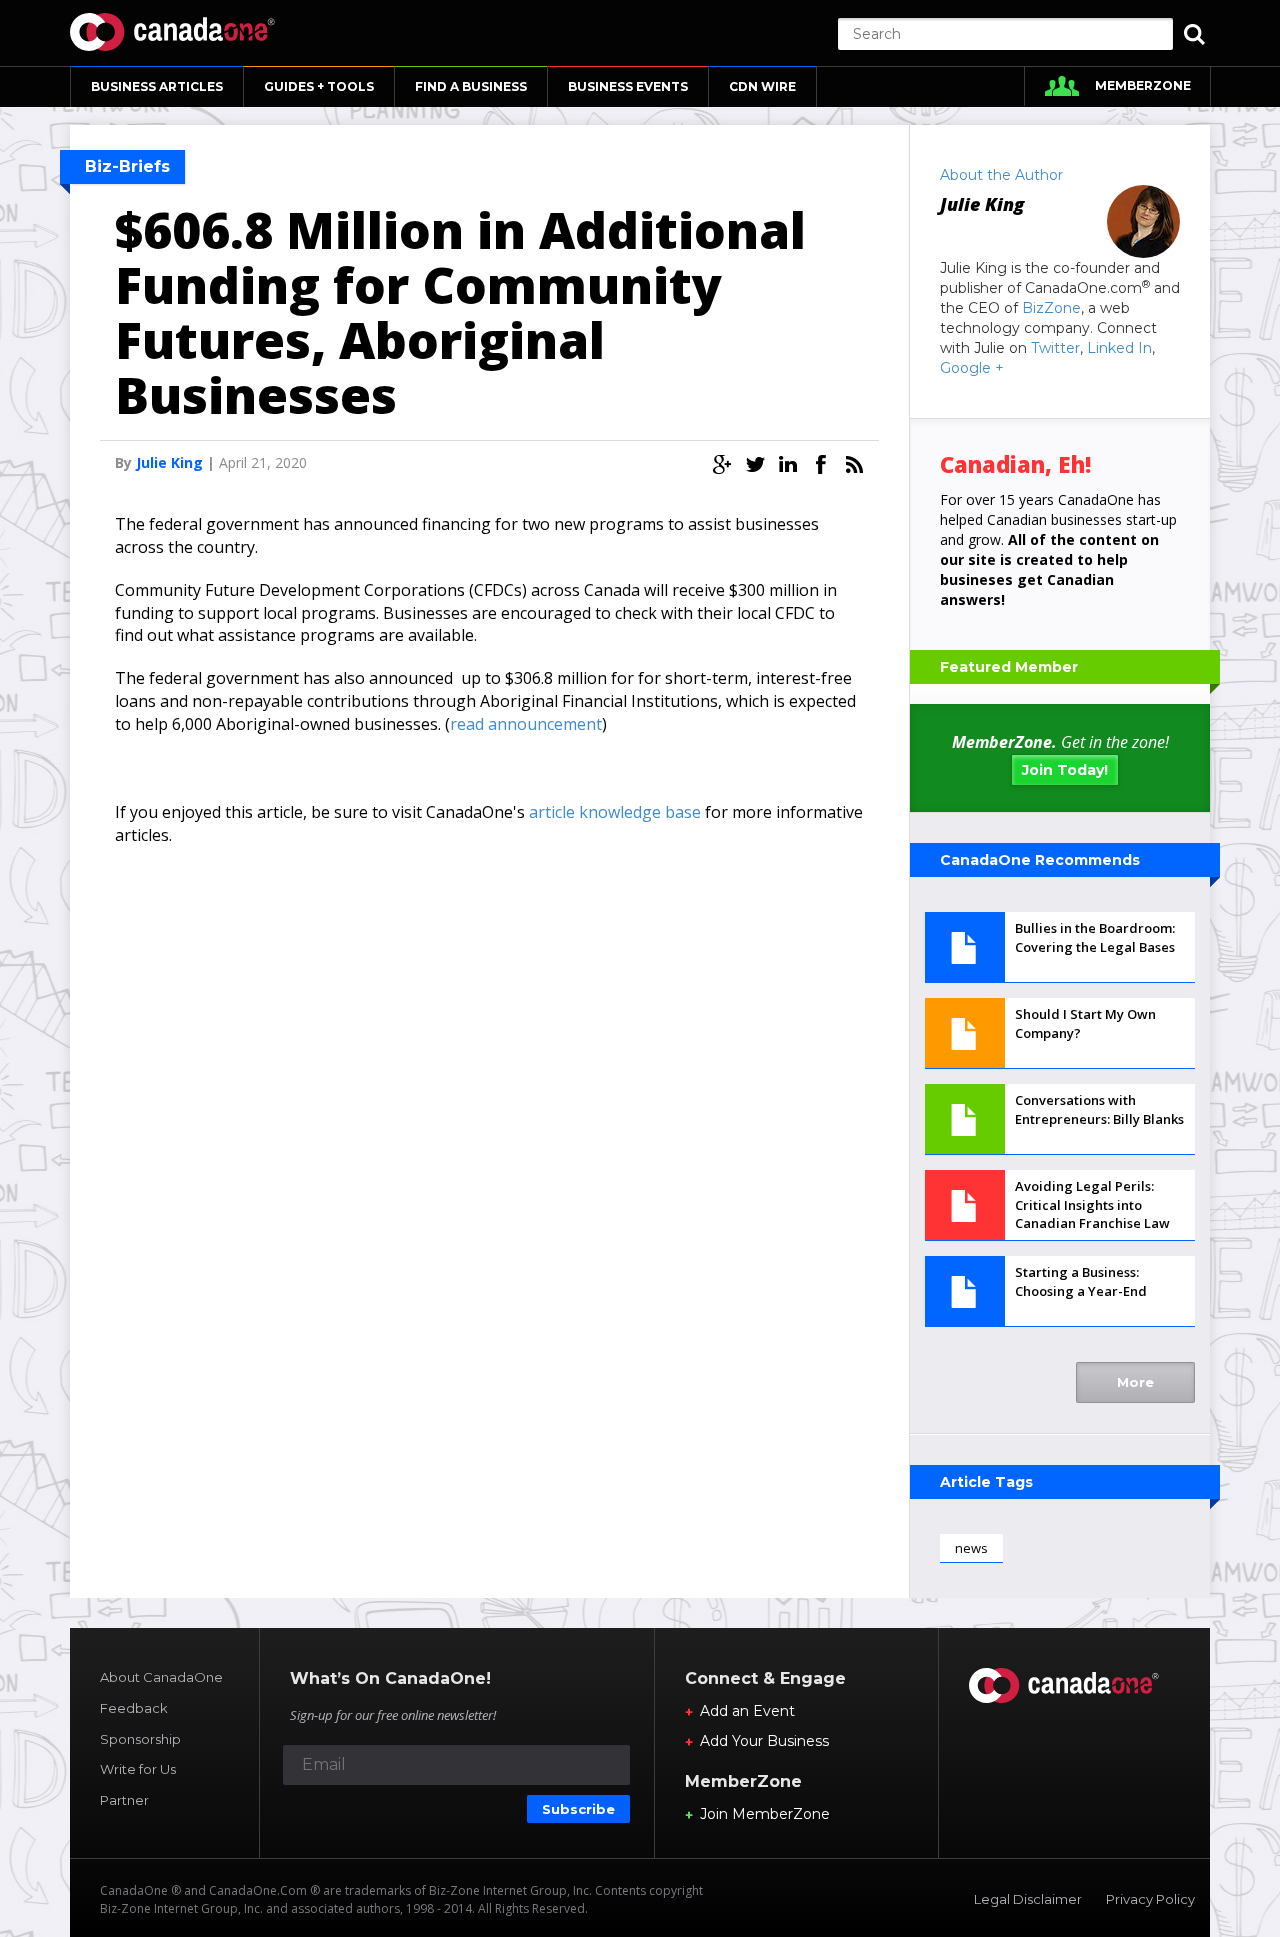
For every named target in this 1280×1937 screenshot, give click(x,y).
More (1135, 1382)
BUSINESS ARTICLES (157, 86)
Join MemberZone (765, 1814)
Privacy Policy (1150, 1899)
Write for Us (138, 1769)
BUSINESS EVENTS (628, 86)
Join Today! (1065, 770)
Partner (124, 1800)
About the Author (1001, 175)
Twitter (1055, 348)
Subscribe (578, 1809)
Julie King (169, 462)
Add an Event (747, 1711)
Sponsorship (140, 1739)
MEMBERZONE (1143, 85)
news (971, 1548)
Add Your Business (764, 1741)
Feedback (134, 1708)
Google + (972, 368)
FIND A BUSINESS (471, 86)
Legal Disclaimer (1028, 1899)
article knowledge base (615, 812)
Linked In (1119, 348)
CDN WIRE (762, 86)
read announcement (526, 724)
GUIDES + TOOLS (319, 86)
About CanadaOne (161, 1677)
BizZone (1051, 308)
